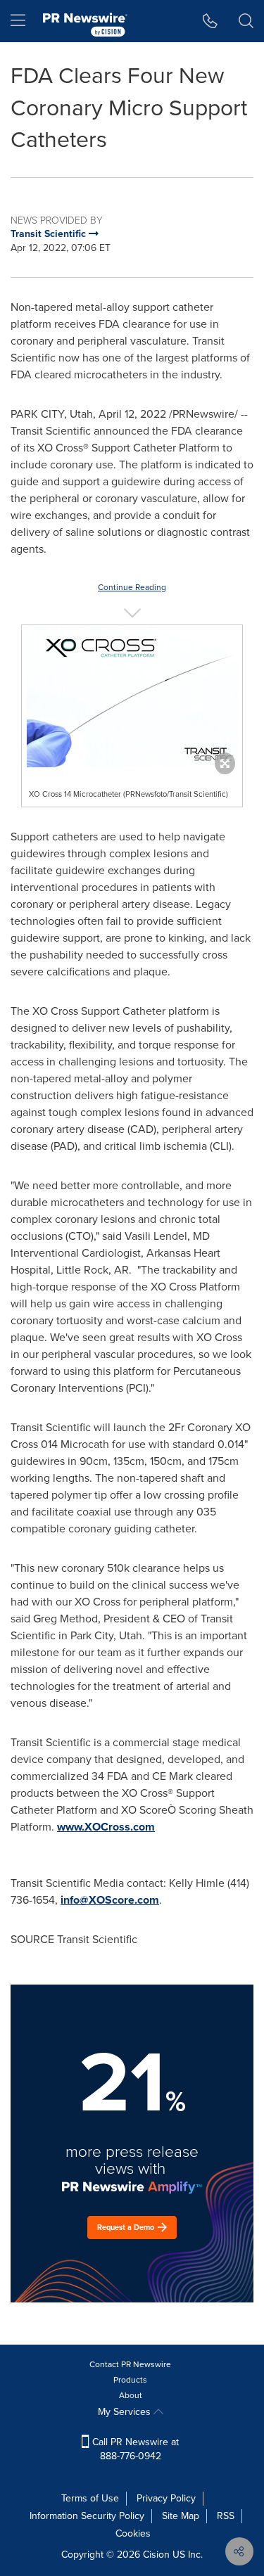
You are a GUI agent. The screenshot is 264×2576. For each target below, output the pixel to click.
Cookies (133, 2533)
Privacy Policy (166, 2498)
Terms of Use (90, 2498)
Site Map (181, 2516)
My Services (126, 2412)
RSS (226, 2516)
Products (130, 2380)
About (131, 2395)
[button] (132, 696)
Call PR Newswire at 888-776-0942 (134, 2449)
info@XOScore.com (110, 1900)
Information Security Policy (87, 2516)
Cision (156, 2555)
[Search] (246, 21)
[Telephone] (210, 21)
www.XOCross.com (106, 1827)
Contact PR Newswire (130, 2364)
